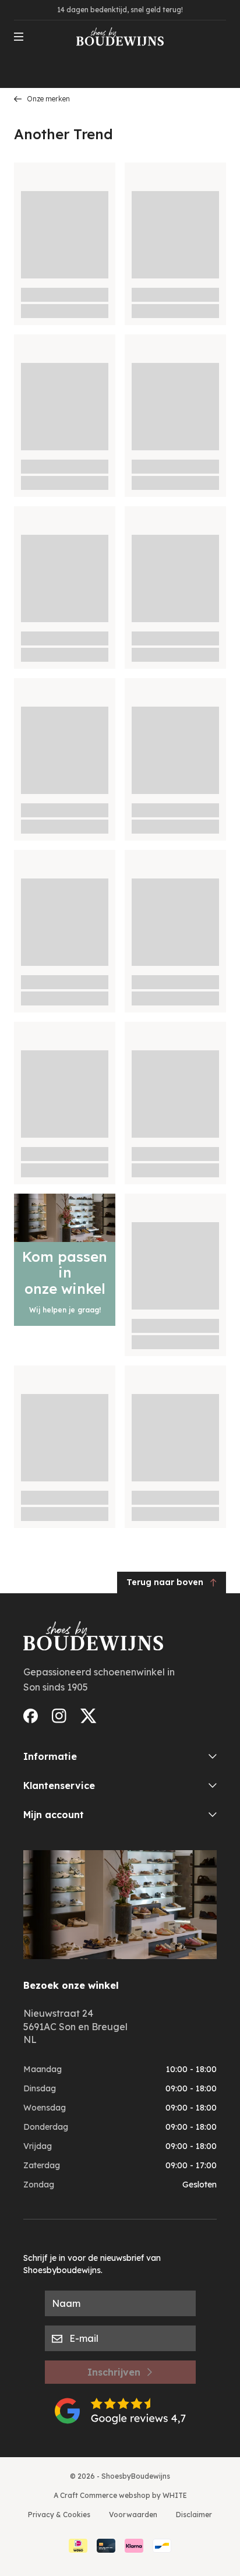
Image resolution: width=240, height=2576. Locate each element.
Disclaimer (194, 2515)
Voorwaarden (133, 2515)
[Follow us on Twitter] (89, 1716)
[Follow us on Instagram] (59, 1716)
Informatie (50, 1756)
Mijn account (54, 1815)
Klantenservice (59, 1785)
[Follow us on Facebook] (31, 1716)
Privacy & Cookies (59, 2515)
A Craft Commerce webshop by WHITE (120, 2495)
